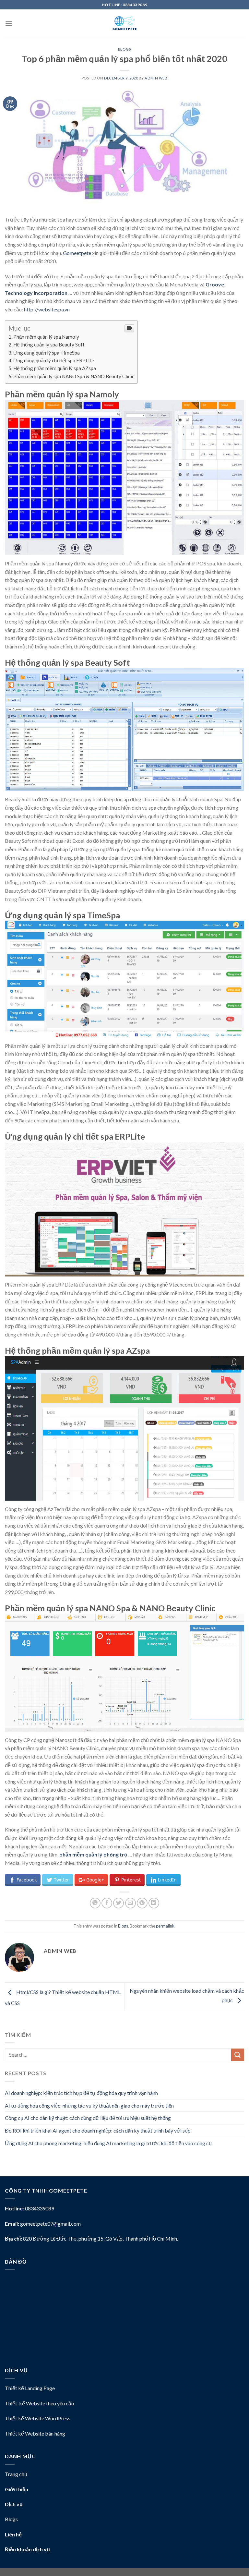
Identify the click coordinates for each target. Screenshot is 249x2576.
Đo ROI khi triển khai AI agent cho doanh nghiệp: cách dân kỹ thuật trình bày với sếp (98, 2130)
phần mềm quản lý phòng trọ (93, 1854)
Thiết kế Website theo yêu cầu (39, 2403)
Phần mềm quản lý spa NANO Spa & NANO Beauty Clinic (74, 376)
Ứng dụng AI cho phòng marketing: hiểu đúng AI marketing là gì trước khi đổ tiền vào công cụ (108, 2143)
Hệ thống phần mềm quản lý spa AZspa (55, 368)
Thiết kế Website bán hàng (35, 2433)
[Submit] (238, 2055)
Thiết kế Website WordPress (38, 2418)
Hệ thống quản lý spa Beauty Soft (49, 345)
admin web (156, 78)
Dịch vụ (14, 2504)
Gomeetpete (77, 253)
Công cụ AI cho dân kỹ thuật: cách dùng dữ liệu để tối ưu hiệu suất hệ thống (88, 2118)
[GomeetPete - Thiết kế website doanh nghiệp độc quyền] (124, 24)
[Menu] (9, 24)
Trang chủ (16, 2474)
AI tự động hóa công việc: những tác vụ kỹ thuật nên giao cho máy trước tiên (89, 2105)
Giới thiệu (17, 2489)
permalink (165, 1926)
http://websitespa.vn (47, 309)
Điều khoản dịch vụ (27, 2549)
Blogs (125, 49)
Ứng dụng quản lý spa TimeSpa (47, 353)
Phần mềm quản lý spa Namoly (46, 337)
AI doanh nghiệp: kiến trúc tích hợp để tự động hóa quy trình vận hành (81, 2093)
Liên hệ (13, 2534)
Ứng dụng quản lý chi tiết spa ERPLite (54, 360)
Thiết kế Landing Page (30, 2388)
